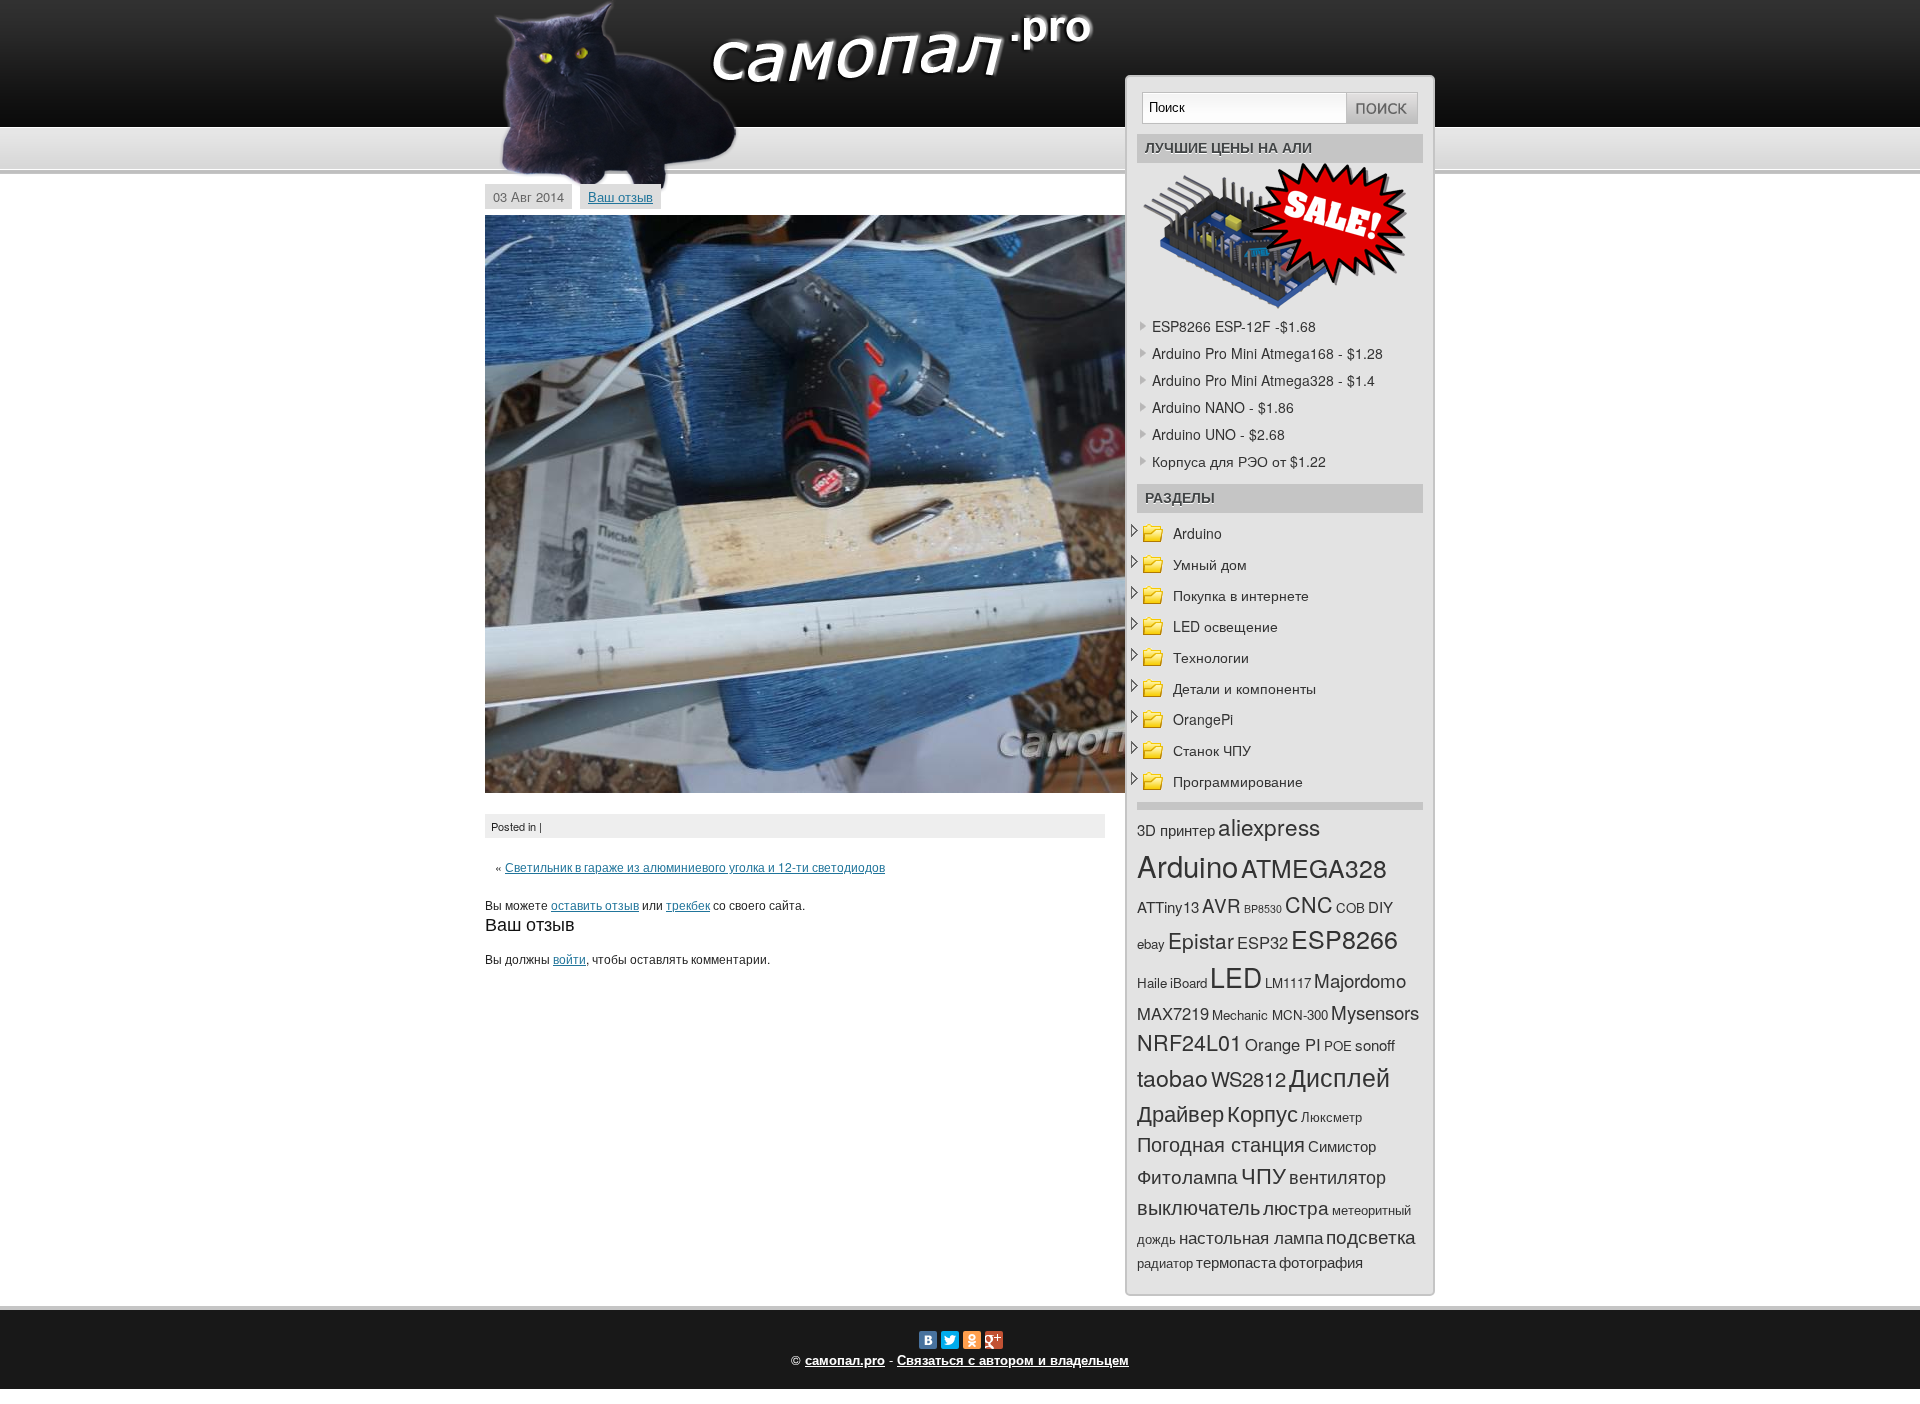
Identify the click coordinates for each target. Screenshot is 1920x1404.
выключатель (1198, 1206)
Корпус (1262, 1112)
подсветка (1371, 1236)
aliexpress (1269, 826)
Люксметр (1331, 1116)
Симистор (1342, 1145)
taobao (1172, 1077)
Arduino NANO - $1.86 (1223, 407)
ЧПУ (1263, 1174)
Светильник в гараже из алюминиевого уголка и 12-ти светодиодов (695, 866)
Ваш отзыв (620, 196)
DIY (1380, 906)
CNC (1309, 903)
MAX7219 (1173, 1013)
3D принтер (1176, 829)
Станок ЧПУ (1212, 750)
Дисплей (1339, 1076)
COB (1350, 907)
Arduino (1197, 533)
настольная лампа (1251, 1237)
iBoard (1188, 982)
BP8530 (1263, 908)
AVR (1221, 904)
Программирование (1238, 781)
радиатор (1165, 1262)
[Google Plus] (994, 1340)
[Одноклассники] (972, 1340)
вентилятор (1337, 1176)
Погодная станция (1221, 1143)
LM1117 (1288, 982)
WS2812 (1248, 1078)
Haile (1152, 982)
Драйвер (1180, 1112)
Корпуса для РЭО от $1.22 (1239, 461)
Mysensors (1375, 1011)
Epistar (1201, 940)
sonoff (1375, 1044)
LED (1236, 977)
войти (569, 958)
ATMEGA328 (1314, 867)
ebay (1151, 943)
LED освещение (1225, 626)
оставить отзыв (595, 904)
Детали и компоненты (1244, 688)
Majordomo (1360, 979)
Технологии (1211, 657)
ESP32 (1262, 942)
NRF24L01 (1189, 1041)
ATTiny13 (1168, 906)
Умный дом (1210, 564)
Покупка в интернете (1241, 595)
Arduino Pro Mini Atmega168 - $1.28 (1267, 353)
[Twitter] (950, 1340)
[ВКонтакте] (928, 1340)
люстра (1296, 1206)
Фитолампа (1187, 1175)
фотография (1321, 1261)
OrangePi (1203, 719)
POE (1338, 1045)
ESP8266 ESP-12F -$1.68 (1234, 326)
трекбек (688, 904)
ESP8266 (1344, 938)
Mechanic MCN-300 (1270, 1014)
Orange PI (1283, 1044)
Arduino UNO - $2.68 (1218, 434)
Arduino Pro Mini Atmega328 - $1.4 (1263, 380)
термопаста (1236, 1261)
